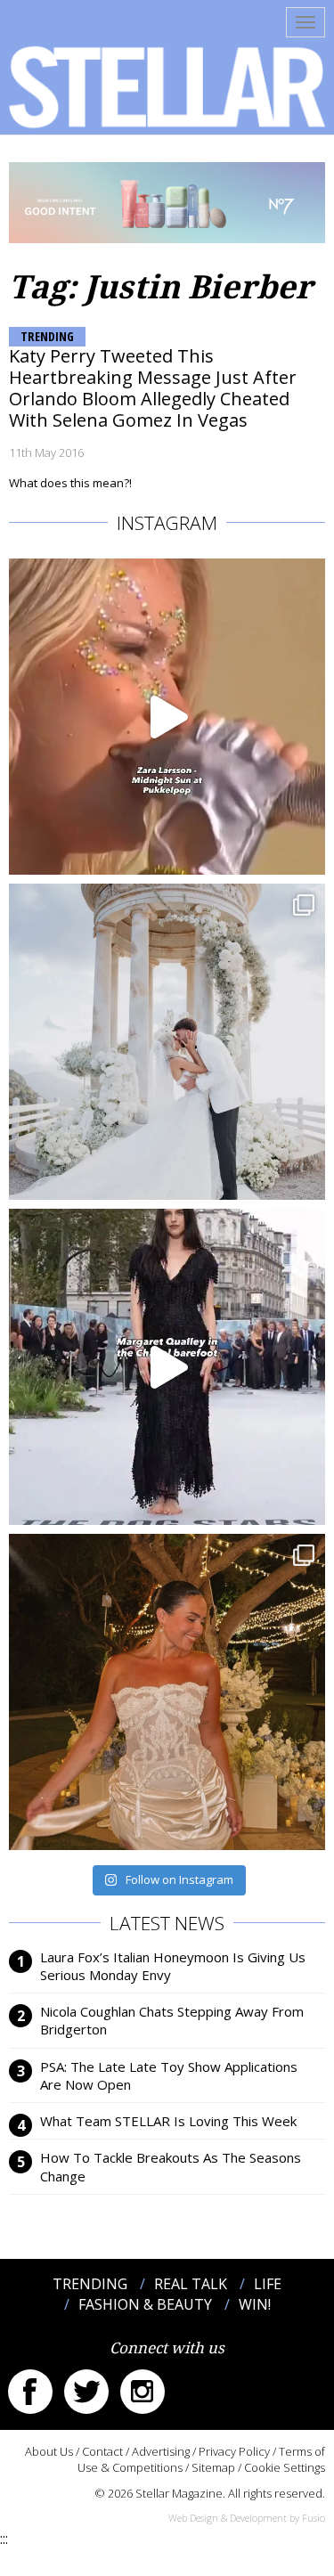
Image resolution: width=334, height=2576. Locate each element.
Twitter (86, 2392)
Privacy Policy (234, 2451)
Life (268, 2284)
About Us (49, 2451)
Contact (102, 2451)
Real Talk (191, 2284)
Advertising (161, 2451)
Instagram (143, 2392)
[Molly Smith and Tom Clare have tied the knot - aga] (167, 1042)
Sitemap (213, 2467)
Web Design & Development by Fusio (247, 2518)
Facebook (30, 2392)
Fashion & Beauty (145, 2304)
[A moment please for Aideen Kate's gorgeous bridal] (167, 1692)
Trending (47, 336)
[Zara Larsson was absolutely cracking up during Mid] (167, 717)
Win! (255, 2304)
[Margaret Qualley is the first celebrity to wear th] (167, 1367)
